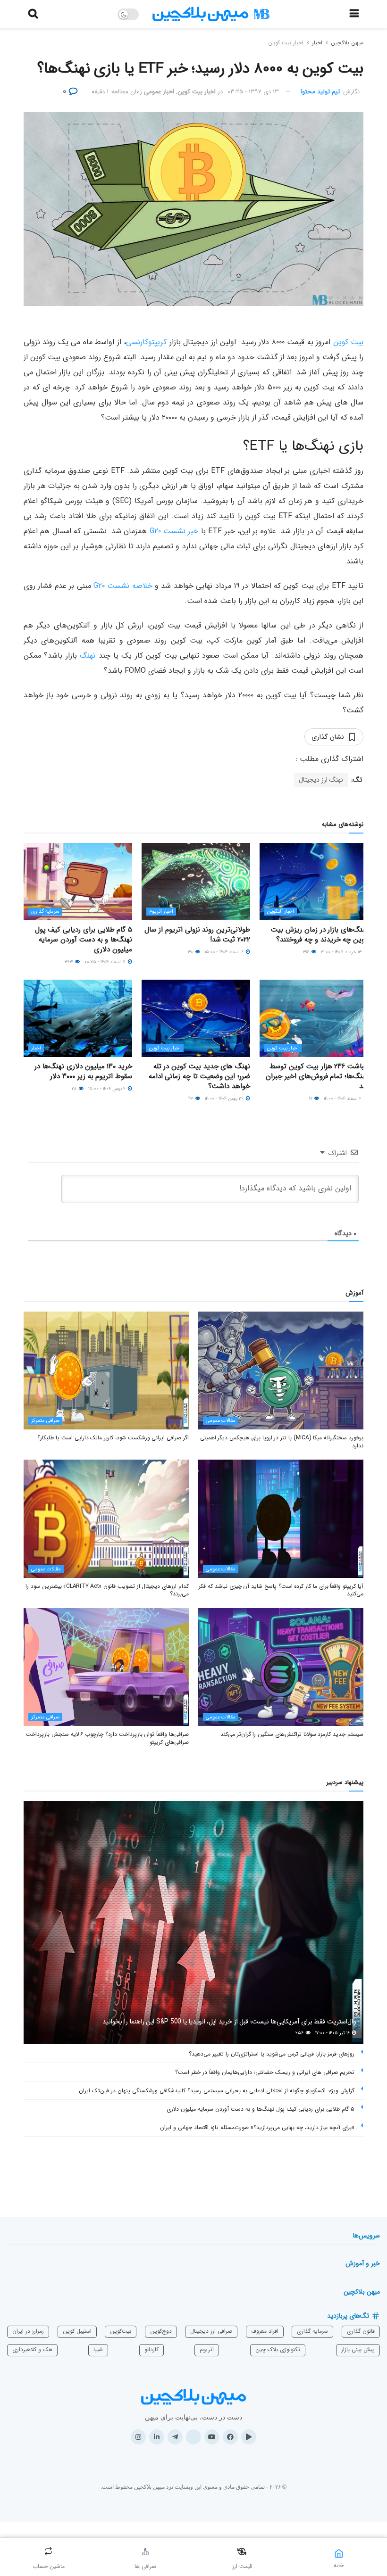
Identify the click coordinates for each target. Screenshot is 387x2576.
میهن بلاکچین (347, 43)
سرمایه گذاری (45, 912)
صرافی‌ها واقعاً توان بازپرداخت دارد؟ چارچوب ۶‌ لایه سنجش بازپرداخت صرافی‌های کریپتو (107, 1738)
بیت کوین (348, 342)
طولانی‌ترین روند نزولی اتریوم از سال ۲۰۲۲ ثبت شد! (197, 935)
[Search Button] (33, 14)
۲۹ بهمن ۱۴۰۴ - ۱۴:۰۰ (225, 1099)
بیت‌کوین (121, 2331)
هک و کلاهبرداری (32, 2349)
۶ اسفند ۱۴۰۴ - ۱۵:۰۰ (225, 952)
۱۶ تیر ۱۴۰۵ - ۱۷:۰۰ (333, 2033)
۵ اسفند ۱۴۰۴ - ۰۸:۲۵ (106, 962)
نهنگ (88, 656)
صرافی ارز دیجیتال (211, 2331)
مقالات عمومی (221, 1421)
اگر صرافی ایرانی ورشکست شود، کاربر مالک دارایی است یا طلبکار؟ (113, 1438)
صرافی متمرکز (45, 1421)
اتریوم (207, 2349)
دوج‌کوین (161, 2331)
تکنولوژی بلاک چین (278, 2349)
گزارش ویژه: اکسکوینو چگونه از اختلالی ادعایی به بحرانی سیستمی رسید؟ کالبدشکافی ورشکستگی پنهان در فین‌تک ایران (217, 2091)
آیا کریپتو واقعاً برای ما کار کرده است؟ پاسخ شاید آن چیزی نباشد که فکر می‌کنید (281, 1590)
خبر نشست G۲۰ (174, 531)
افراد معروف (265, 2331)
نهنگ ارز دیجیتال (321, 780)
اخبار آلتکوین (281, 912)
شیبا (98, 2349)
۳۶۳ (69, 962)
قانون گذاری (361, 2331)
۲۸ (75, 1089)
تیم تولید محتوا (320, 92)
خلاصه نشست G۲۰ (123, 586)
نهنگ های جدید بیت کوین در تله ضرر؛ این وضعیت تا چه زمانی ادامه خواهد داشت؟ (199, 1076)
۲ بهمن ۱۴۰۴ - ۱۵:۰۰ (108, 1089)
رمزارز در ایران (28, 2331)
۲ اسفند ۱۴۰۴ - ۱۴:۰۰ (343, 1099)
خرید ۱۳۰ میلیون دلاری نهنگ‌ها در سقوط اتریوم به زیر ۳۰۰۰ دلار (83, 1071)
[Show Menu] (354, 14)
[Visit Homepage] (211, 14)
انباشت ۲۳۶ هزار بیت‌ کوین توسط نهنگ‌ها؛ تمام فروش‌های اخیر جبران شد (317, 1076)
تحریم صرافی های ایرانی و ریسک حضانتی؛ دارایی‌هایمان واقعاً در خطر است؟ (265, 2072)
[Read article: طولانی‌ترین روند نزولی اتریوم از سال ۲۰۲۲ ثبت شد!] (196, 882)
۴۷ (191, 1099)
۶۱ (311, 1099)
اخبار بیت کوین (286, 43)
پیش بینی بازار (358, 2349)
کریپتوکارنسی (146, 342)
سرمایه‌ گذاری (312, 2331)
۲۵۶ (300, 2033)
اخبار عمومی (159, 92)
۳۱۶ (307, 952)
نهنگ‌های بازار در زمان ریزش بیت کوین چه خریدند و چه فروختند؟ (320, 935)
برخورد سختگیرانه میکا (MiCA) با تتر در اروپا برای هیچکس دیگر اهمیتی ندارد (282, 1442)
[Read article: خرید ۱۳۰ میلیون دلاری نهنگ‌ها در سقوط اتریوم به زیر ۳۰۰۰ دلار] (78, 1018)
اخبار (317, 43)
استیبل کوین (77, 2331)
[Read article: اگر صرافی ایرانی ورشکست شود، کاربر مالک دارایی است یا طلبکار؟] (106, 1371)
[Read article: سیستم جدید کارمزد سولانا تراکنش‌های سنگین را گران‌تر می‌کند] (281, 1667)
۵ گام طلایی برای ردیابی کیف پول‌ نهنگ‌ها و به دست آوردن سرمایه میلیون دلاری (84, 940)
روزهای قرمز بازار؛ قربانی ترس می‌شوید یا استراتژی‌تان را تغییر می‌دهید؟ (272, 2054)
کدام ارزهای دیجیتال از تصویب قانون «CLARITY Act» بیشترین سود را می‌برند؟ (107, 1590)
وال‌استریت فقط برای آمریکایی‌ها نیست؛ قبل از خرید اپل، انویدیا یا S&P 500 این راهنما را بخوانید (229, 2022)
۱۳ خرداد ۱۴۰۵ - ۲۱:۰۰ (342, 952)
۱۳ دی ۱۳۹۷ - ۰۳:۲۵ (253, 92)
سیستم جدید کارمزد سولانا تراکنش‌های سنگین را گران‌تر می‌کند (292, 1734)
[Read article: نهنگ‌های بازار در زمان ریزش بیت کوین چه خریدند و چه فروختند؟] (314, 882)
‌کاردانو (151, 2349)
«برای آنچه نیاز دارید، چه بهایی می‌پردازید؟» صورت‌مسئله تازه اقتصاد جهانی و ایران (257, 2127)
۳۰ (191, 952)
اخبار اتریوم (161, 912)
